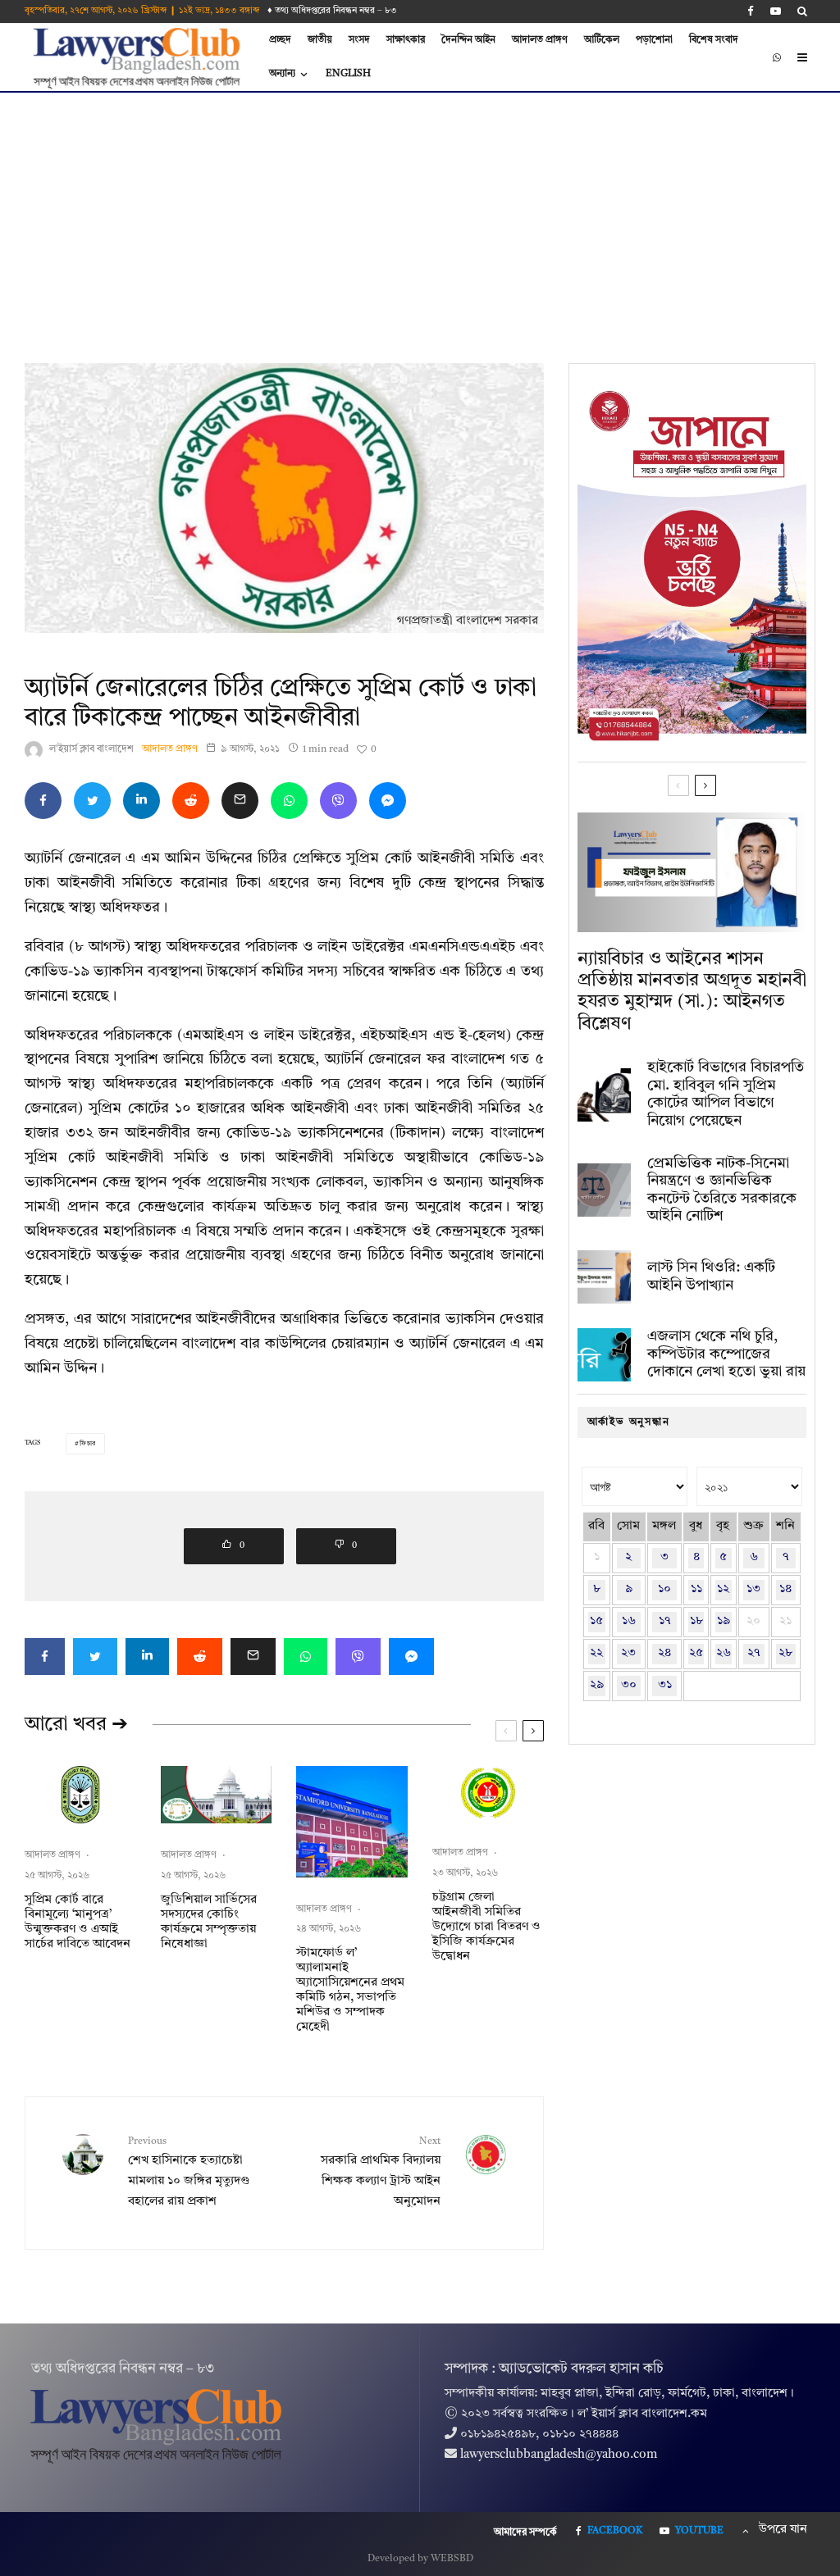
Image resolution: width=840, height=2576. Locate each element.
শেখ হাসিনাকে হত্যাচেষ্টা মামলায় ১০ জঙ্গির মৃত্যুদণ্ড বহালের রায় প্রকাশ (189, 2172)
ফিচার (88, 1444)
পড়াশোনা (654, 40)
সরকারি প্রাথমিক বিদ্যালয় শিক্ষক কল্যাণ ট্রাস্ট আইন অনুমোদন (380, 2172)
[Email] (240, 801)
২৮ (785, 1653)
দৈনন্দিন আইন (468, 40)
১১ (696, 1589)
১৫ (596, 1621)
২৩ (628, 1653)
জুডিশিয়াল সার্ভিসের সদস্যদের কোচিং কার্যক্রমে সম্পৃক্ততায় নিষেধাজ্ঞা (209, 1922)
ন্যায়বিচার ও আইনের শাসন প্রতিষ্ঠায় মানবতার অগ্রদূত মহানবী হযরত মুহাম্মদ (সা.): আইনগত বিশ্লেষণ (692, 992)
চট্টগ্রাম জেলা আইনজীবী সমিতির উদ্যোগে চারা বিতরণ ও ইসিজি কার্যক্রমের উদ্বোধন (486, 1927)
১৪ (785, 1589)
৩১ (665, 1685)
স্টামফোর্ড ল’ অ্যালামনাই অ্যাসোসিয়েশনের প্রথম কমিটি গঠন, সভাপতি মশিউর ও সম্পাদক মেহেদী (350, 1990)
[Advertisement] (420, 216)
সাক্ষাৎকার (406, 40)
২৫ (696, 1653)
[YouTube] (776, 11)
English (348, 74)
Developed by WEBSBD (420, 2559)
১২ (723, 1589)
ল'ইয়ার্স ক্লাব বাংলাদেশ (91, 749)
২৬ (724, 1653)
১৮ (696, 1621)
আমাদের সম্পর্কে (525, 2533)
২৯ (597, 1685)
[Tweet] (92, 801)
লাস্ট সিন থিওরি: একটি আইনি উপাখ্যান (711, 1277)
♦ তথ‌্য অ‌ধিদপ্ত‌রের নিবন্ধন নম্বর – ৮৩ (332, 11)
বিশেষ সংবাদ (714, 40)
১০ (664, 1589)
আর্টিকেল (602, 40)
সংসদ (359, 40)
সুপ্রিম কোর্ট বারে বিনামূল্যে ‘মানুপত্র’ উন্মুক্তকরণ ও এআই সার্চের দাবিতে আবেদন (78, 1922)
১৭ (665, 1621)
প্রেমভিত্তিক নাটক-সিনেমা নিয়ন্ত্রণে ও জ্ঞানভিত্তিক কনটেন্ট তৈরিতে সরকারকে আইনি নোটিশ (722, 1190)
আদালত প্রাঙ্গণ (540, 40)
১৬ (629, 1621)
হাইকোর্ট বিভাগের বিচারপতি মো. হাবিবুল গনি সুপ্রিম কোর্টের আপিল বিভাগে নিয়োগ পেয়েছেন (726, 1094)
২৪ (664, 1653)
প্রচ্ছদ (280, 40)
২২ (596, 1653)
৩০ (629, 1685)
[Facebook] (751, 11)
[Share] (43, 801)
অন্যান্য (282, 74)
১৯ (724, 1621)
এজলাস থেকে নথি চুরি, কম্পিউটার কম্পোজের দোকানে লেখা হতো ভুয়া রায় (726, 1354)
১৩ (753, 1589)
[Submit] (191, 801)
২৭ (754, 1653)
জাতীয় (320, 40)
